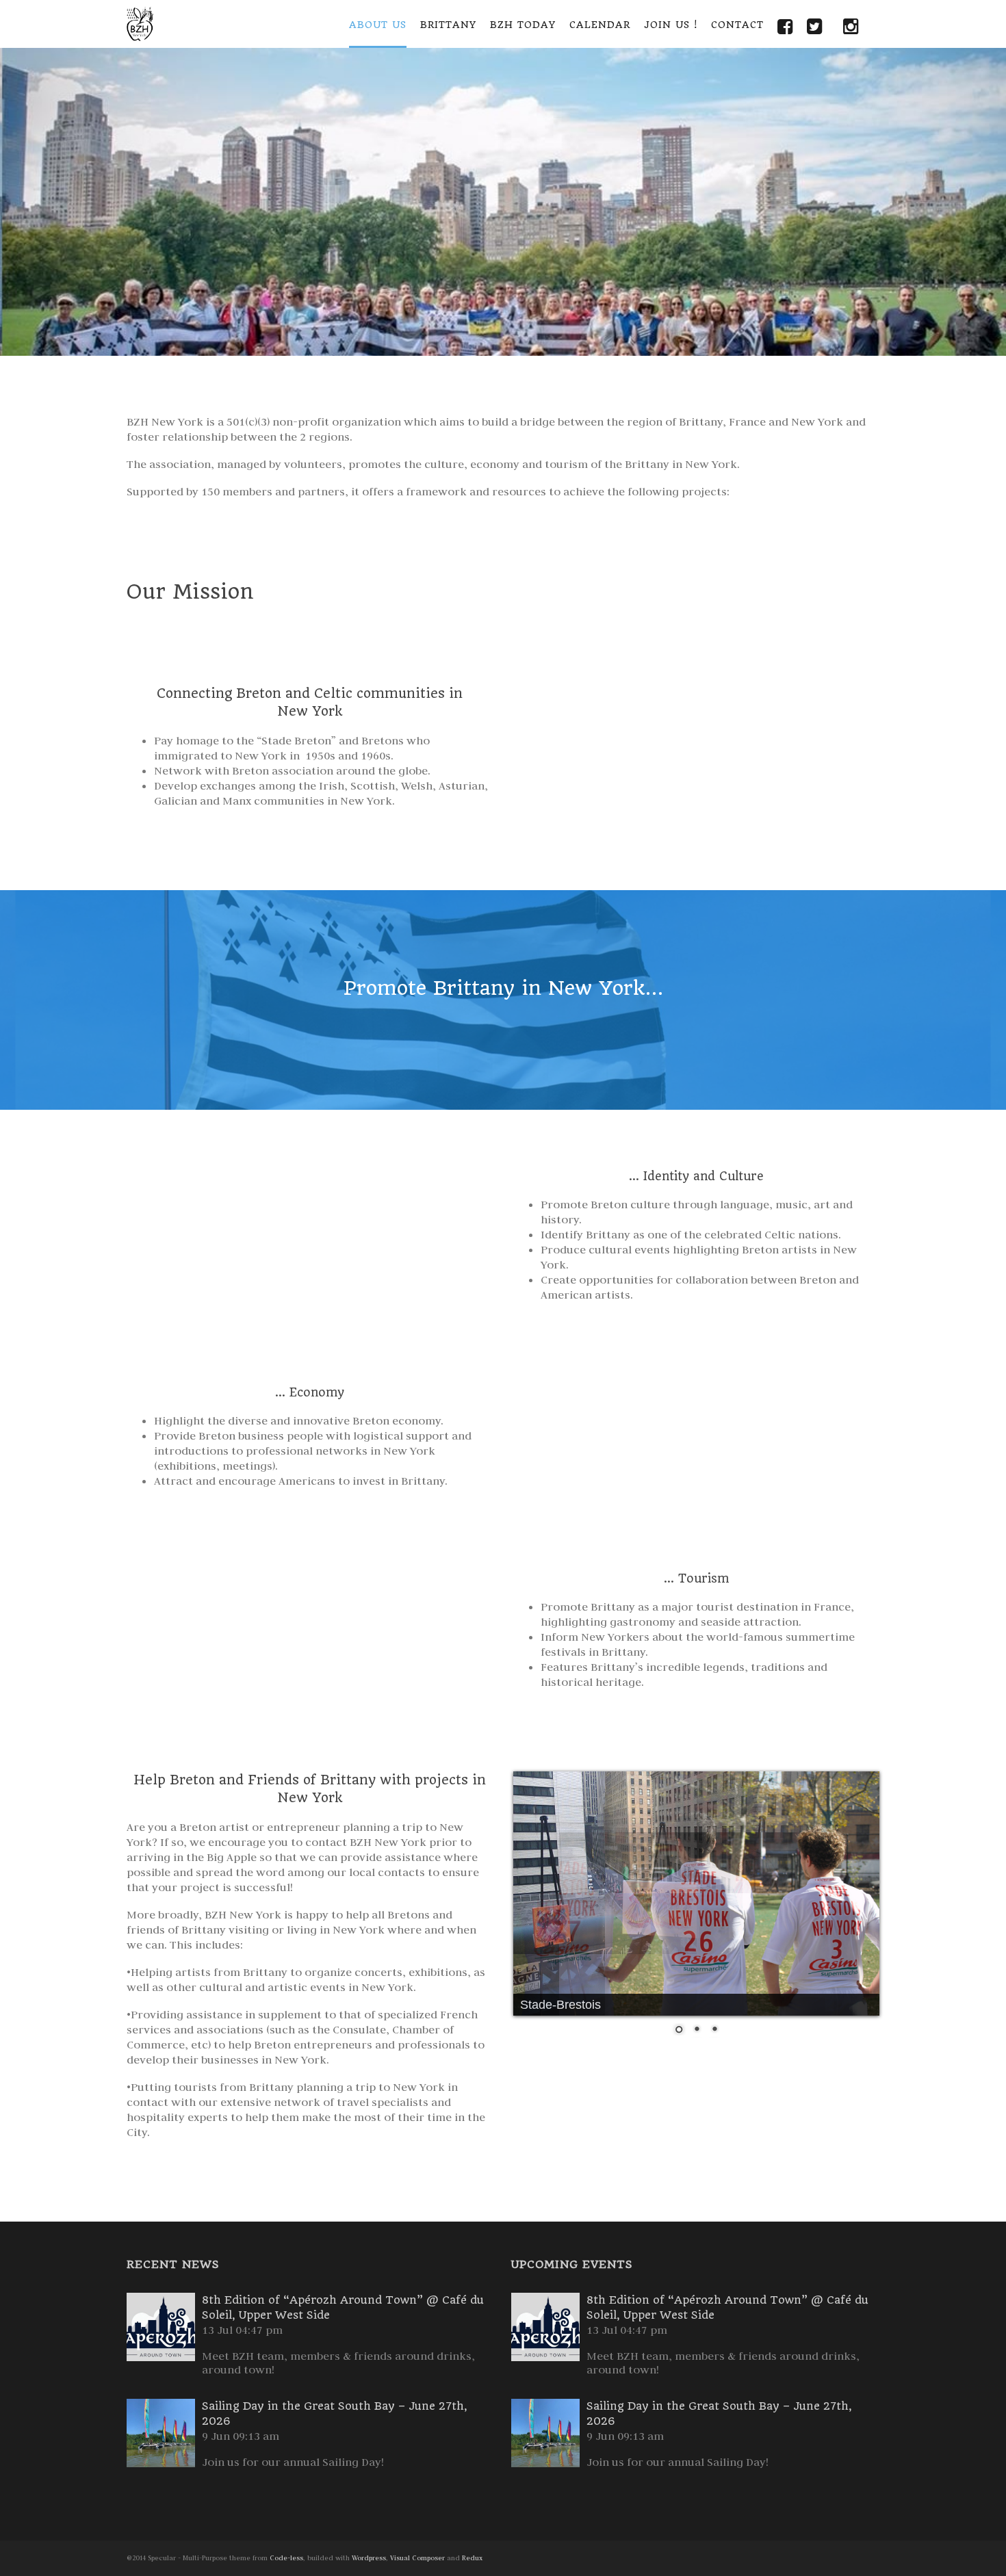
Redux (472, 2558)
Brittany (448, 25)
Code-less (286, 2558)
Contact (737, 25)
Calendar (600, 25)
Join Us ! (671, 25)
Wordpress (369, 2558)
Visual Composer (417, 2558)
